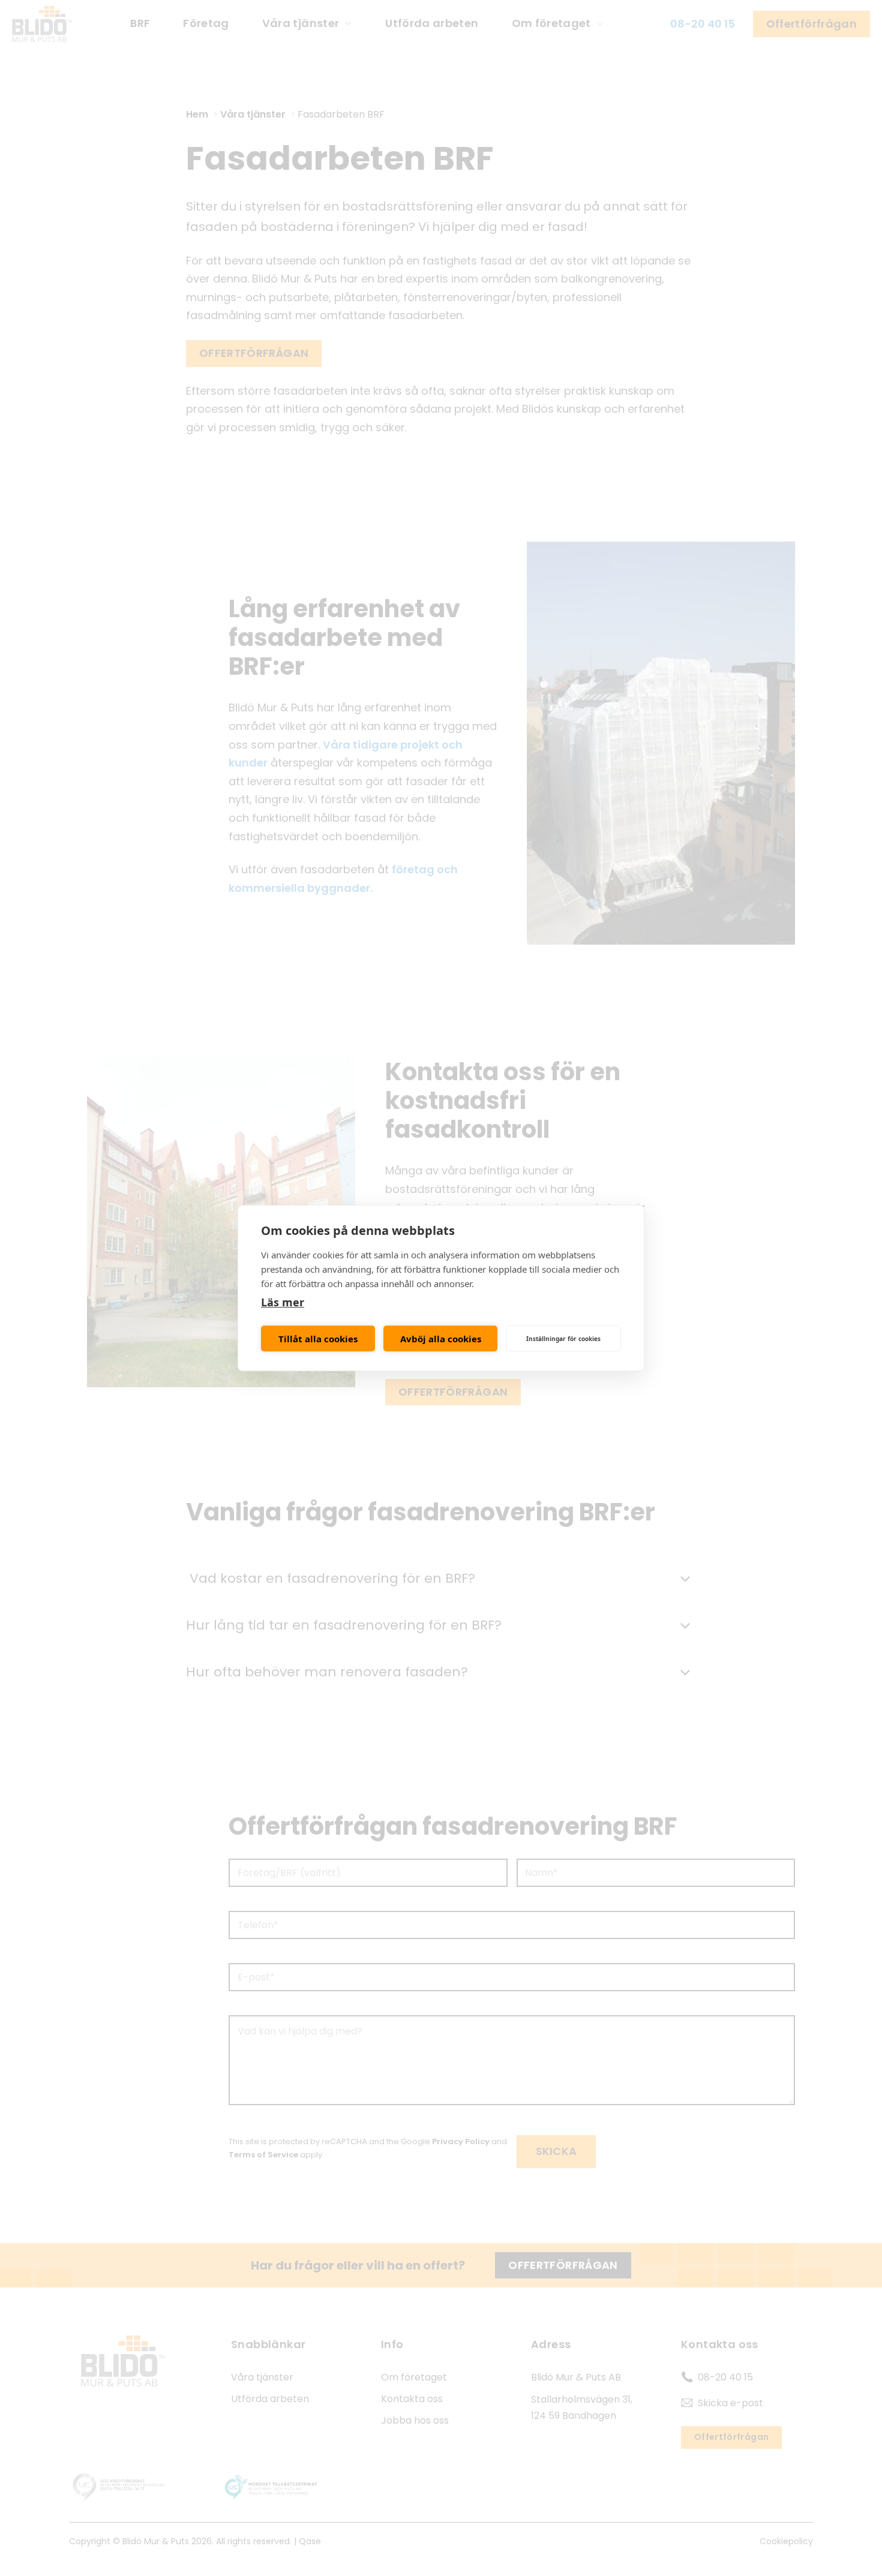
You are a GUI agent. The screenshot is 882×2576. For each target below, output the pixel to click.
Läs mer (283, 1302)
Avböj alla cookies (441, 1339)
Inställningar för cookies (563, 1339)
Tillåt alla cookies (318, 1339)
